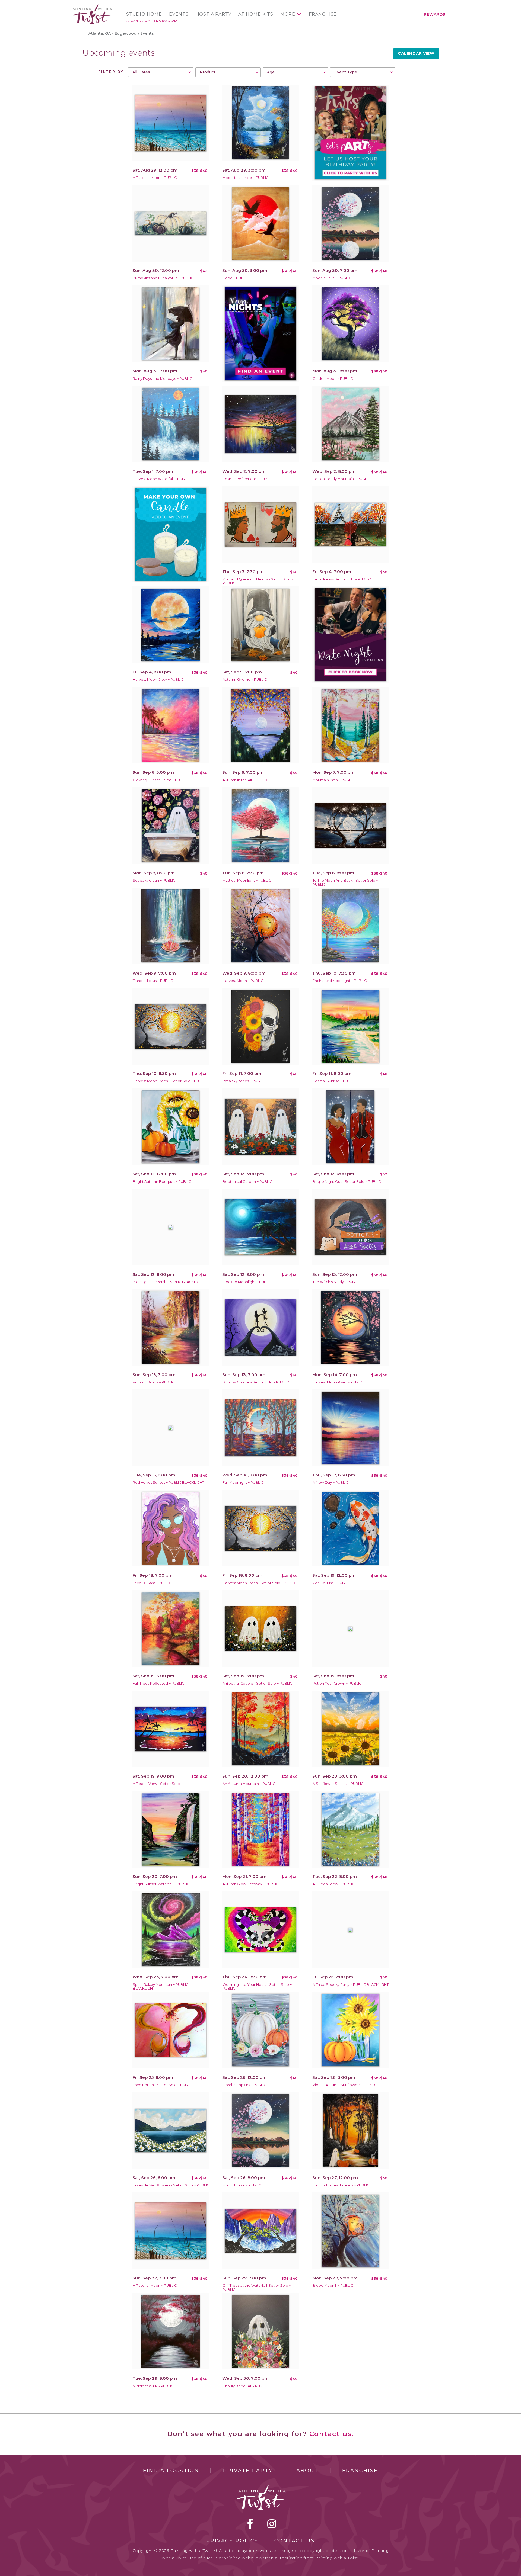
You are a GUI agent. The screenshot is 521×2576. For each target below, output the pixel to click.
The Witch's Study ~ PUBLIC (336, 1282)
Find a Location (171, 2471)
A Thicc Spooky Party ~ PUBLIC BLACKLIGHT (351, 1985)
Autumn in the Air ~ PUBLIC (246, 780)
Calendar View (416, 53)
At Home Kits (256, 14)
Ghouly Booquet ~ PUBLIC (245, 2386)
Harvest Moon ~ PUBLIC (243, 981)
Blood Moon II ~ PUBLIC (333, 2286)
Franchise (323, 14)
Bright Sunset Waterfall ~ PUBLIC (161, 1884)
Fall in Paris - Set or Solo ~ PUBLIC (342, 579)
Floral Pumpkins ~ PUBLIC (244, 2085)
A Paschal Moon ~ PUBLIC (155, 178)
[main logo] (92, 6)
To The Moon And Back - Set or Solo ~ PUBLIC (345, 882)
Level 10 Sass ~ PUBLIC (152, 1583)
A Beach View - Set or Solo (156, 1784)
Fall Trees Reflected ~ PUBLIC (158, 1683)
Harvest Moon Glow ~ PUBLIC (158, 680)
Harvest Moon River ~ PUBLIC (338, 1382)
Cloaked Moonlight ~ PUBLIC (247, 1282)
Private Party (248, 2471)
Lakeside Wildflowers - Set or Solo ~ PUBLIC (171, 2185)
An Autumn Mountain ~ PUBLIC (249, 1784)
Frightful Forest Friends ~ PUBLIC (341, 2185)
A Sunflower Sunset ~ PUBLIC (338, 1784)
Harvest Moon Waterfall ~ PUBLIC (161, 479)
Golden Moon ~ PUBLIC (333, 379)
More (288, 14)
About (307, 2471)
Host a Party (214, 14)
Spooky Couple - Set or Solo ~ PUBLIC (256, 1382)
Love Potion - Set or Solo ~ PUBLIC (163, 2085)
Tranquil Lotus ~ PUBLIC (153, 981)
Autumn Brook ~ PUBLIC (154, 1382)
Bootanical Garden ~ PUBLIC (247, 1182)
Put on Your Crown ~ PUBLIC (337, 1683)
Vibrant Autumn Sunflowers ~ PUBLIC (345, 2085)
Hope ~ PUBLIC (236, 278)
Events (179, 14)
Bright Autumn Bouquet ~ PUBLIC (162, 1182)
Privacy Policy (232, 2541)
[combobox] (161, 72)
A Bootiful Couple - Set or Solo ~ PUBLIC (257, 1683)
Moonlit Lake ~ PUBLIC (332, 278)
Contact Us (295, 2541)
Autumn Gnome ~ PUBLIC (245, 680)
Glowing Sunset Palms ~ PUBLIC (160, 780)
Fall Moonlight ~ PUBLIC (243, 1483)
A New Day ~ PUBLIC (330, 1483)
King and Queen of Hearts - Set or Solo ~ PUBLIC (258, 581)
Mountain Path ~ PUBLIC (333, 780)
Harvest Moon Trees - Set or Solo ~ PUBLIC (170, 1081)
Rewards (435, 14)
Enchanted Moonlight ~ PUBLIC (340, 981)
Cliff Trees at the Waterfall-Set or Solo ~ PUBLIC (257, 2288)
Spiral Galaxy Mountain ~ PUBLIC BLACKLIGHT (161, 1987)
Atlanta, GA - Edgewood (152, 20)
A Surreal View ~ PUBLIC (333, 1884)
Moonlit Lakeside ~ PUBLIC (245, 178)
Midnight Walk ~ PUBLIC (153, 2386)
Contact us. (332, 2434)
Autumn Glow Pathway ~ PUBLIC (250, 1884)
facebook (250, 2524)
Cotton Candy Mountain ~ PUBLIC (341, 479)
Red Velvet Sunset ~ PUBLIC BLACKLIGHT (168, 1483)
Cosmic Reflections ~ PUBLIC (248, 479)
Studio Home (144, 14)
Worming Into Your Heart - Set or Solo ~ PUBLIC (257, 1987)
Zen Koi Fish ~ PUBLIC (331, 1583)
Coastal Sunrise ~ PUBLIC (334, 1081)
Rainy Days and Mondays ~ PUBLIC (162, 379)
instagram (272, 2524)
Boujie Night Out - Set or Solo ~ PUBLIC (347, 1182)
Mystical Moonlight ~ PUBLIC (247, 880)
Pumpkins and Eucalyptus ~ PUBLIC (163, 278)
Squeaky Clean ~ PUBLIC (154, 880)
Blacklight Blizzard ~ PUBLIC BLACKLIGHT (168, 1282)
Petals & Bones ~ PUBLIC (244, 1081)
